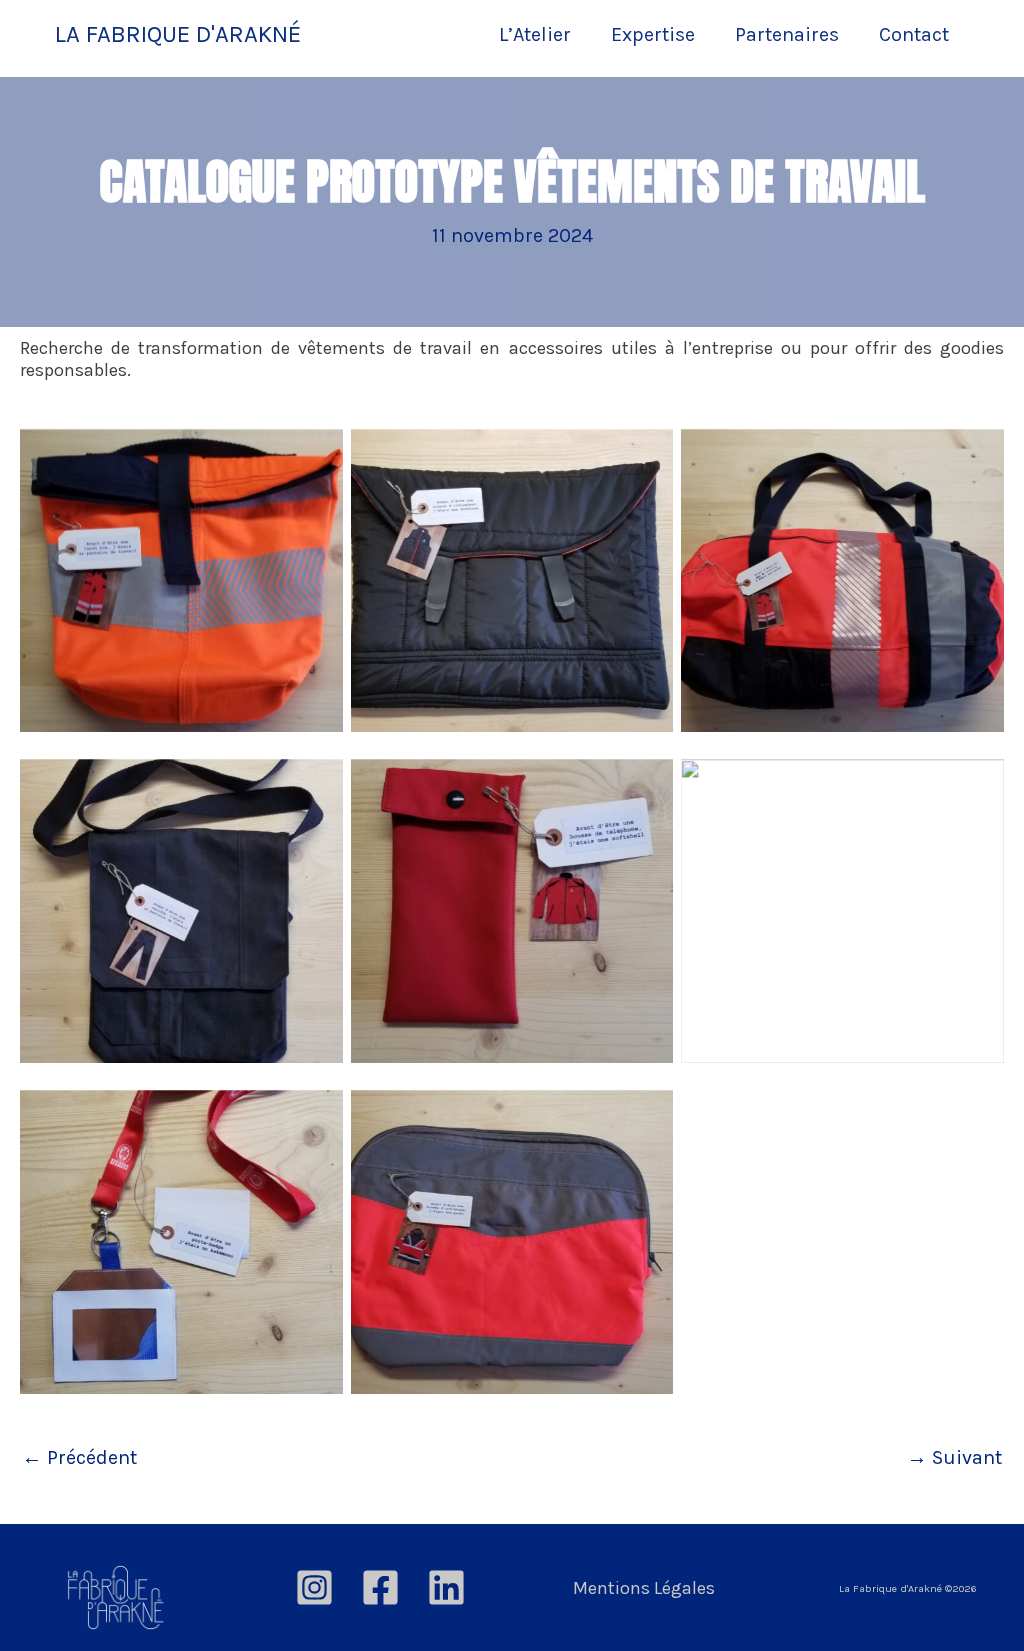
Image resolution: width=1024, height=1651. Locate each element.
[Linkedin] (446, 1587)
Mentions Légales (644, 1588)
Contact (914, 34)
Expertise (653, 34)
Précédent (79, 1457)
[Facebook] (380, 1587)
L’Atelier (535, 34)
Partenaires (787, 34)
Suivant (954, 1457)
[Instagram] (314, 1587)
